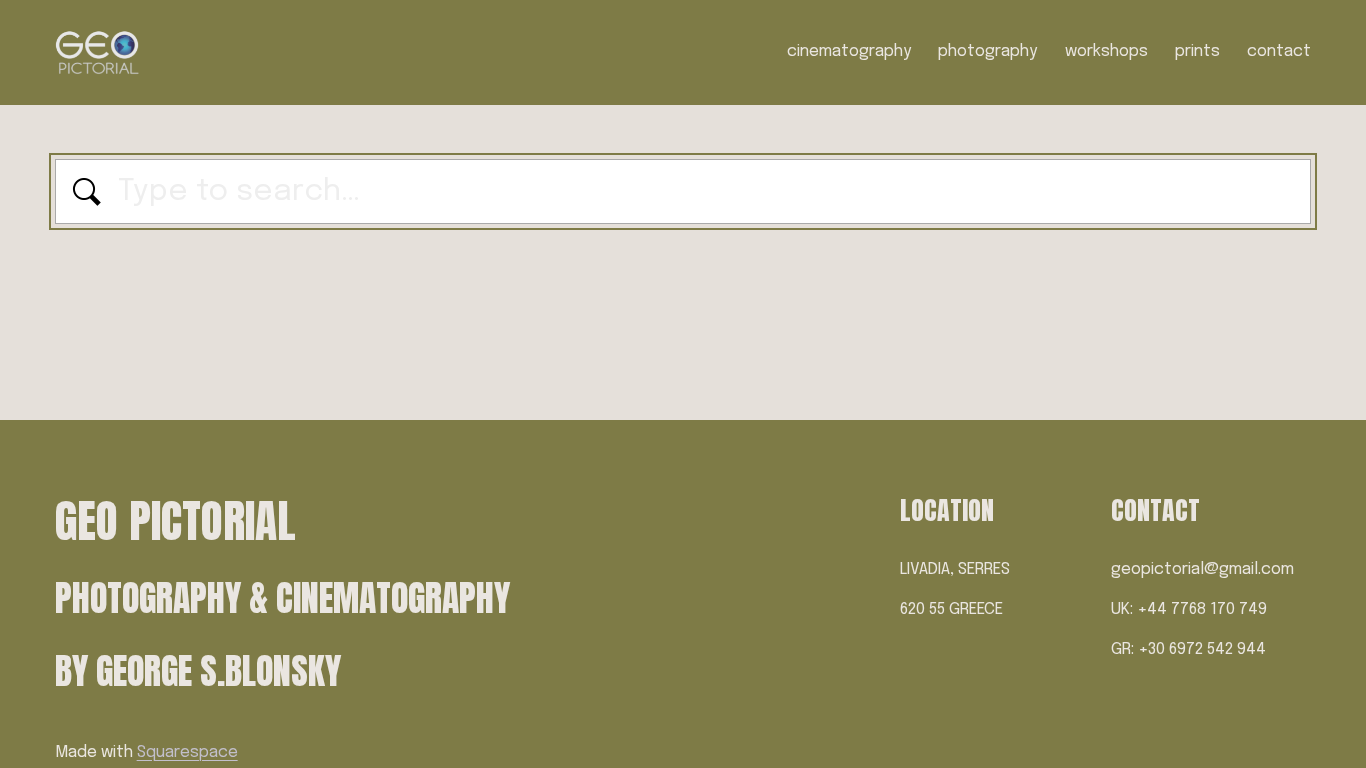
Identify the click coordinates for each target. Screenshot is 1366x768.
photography (987, 51)
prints (1197, 51)
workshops (1106, 51)
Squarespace (187, 752)
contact (1279, 51)
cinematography (849, 51)
